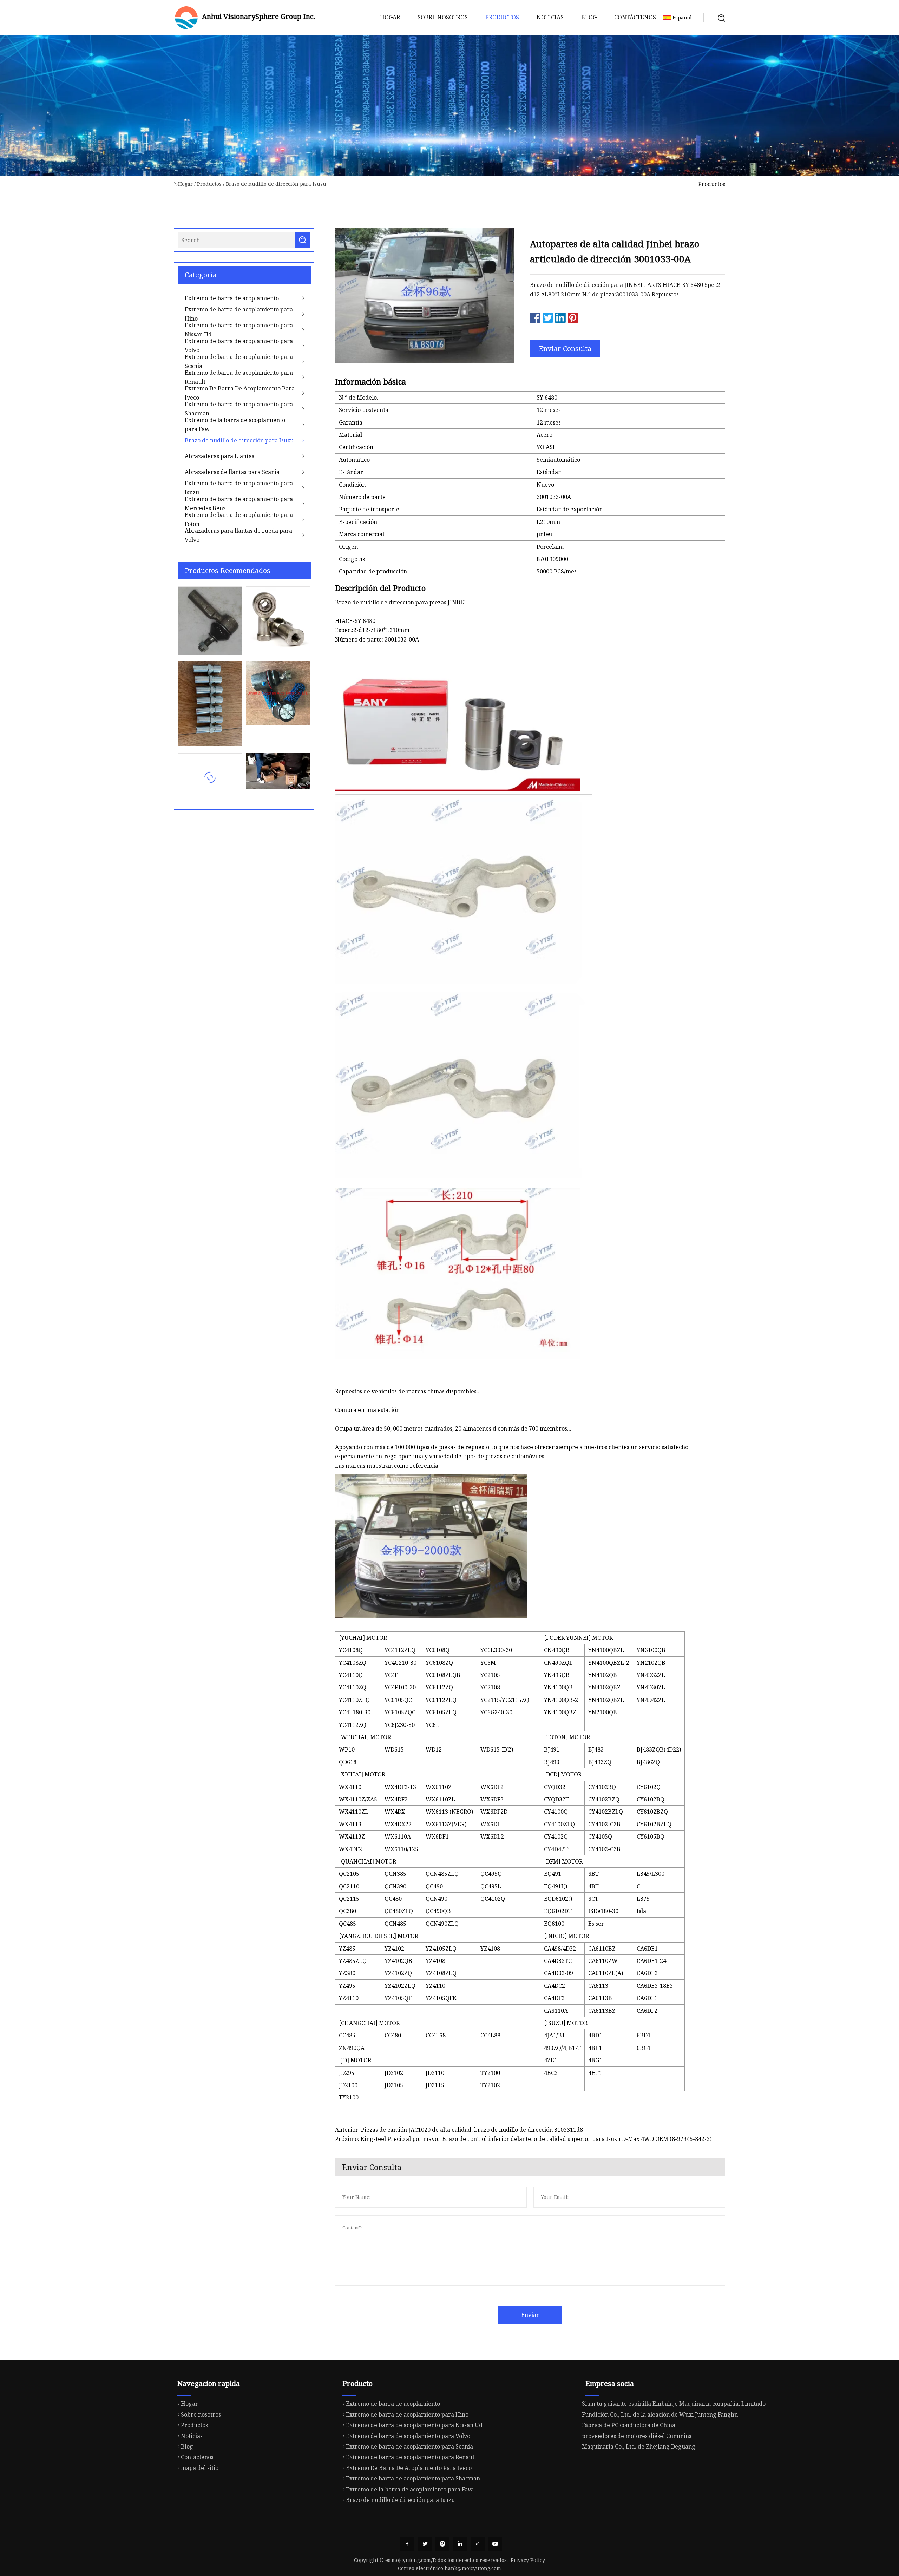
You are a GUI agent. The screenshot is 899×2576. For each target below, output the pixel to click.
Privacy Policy (528, 2560)
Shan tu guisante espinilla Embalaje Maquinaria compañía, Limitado (674, 2404)
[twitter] (425, 2544)
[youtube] (495, 2544)
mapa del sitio (200, 2468)
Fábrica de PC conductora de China (629, 2425)
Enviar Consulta (565, 349)
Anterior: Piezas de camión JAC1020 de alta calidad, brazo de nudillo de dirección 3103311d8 (459, 2130)
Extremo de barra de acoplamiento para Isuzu (239, 488)
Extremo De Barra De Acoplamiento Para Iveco (240, 393)
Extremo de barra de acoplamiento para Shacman (239, 409)
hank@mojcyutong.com (473, 2568)
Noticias (550, 17)
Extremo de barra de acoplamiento (232, 298)
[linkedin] (460, 2544)
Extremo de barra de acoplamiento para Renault (239, 377)
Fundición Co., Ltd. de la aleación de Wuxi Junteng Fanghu (660, 2414)
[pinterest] (442, 2544)
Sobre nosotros (443, 17)
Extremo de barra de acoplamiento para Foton (239, 519)
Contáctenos (635, 17)
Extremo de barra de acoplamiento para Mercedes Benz (239, 504)
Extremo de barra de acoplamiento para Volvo (239, 346)
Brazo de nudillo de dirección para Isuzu (276, 184)
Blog (589, 17)
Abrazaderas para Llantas (219, 456)
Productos (502, 17)
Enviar (530, 2315)
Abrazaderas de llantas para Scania (232, 472)
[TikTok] (478, 2544)
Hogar (390, 17)
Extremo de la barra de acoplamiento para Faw (235, 425)
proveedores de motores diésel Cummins (637, 2436)
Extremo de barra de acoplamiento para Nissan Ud (239, 330)
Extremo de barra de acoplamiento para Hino (239, 314)
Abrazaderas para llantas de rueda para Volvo (238, 535)
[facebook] (407, 2544)
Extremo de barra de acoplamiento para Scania (239, 361)
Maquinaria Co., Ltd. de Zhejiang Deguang (639, 2446)
